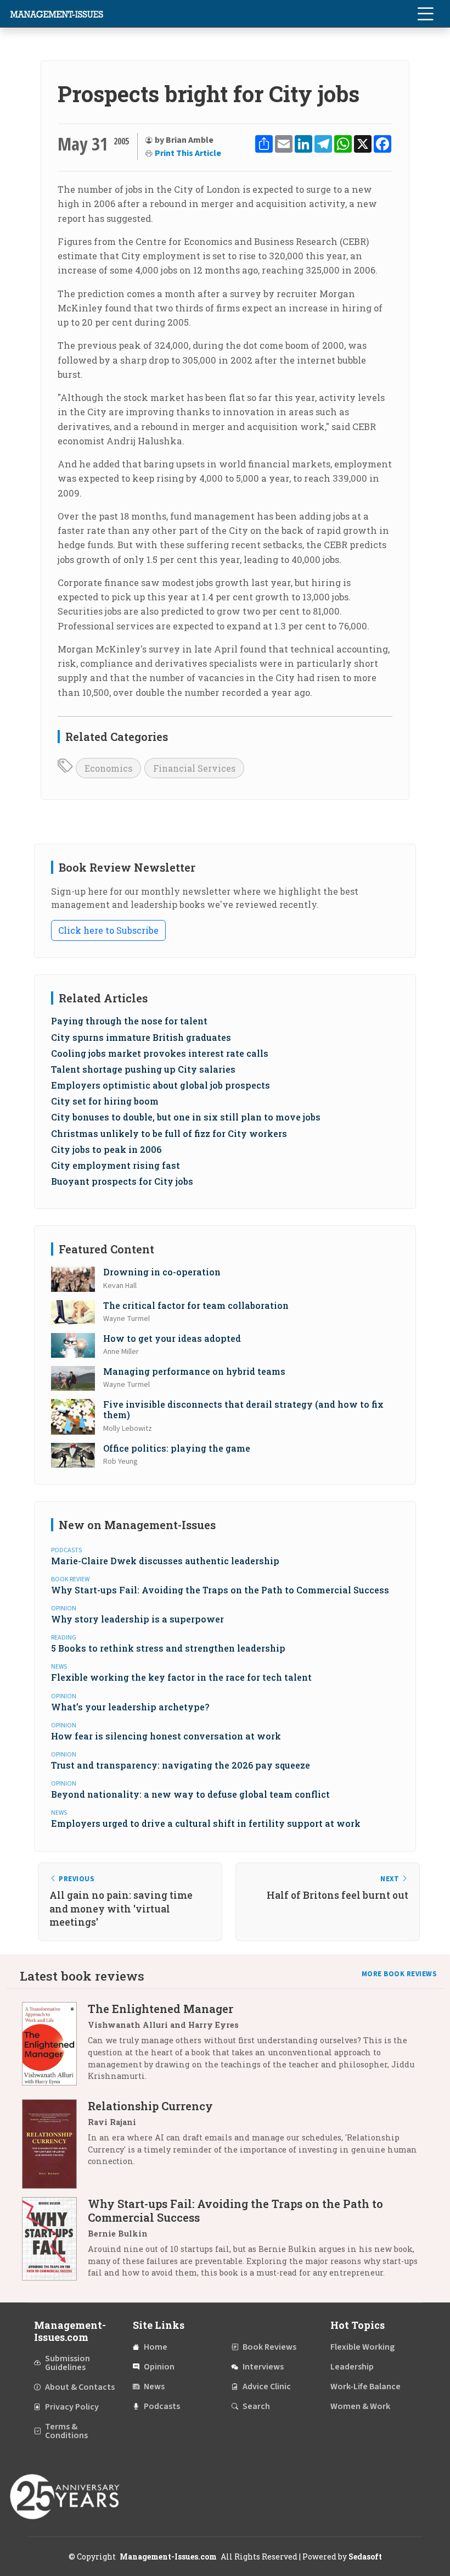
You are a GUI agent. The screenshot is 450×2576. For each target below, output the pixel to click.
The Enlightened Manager (161, 2009)
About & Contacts (80, 2387)
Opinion (159, 2367)
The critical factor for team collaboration (196, 1305)
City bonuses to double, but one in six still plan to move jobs (186, 1117)
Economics (108, 768)
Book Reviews (269, 2347)
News (154, 2387)
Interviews (263, 2367)
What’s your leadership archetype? (130, 1707)
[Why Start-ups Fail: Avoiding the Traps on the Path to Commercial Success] (55, 2242)
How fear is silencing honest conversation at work (166, 1736)
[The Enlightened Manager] (55, 2046)
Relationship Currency (150, 2106)
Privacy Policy (72, 2407)
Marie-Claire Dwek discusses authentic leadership (165, 1561)
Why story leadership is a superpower (137, 1619)
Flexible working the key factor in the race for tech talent (181, 1677)
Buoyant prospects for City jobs (122, 1181)
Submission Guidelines (67, 2363)
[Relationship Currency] (55, 2144)
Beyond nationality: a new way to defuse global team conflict (190, 1794)
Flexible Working (362, 2347)
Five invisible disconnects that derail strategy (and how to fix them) (243, 1409)
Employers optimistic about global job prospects (161, 1085)
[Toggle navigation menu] (425, 14)
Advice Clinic (267, 2387)
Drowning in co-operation (162, 1272)
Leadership (352, 2367)
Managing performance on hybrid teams (194, 1371)
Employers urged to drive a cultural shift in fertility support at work (206, 1823)
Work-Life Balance (365, 2387)
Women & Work (360, 2406)
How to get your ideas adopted (172, 1338)
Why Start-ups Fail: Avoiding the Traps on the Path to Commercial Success (220, 1590)
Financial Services (194, 768)
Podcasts (162, 2406)
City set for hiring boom (105, 1101)
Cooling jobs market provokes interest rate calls (160, 1053)
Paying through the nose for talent (129, 1021)
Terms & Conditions (66, 2431)
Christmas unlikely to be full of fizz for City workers (169, 1133)
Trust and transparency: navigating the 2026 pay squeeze (181, 1765)
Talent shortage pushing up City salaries (143, 1069)
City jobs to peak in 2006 (106, 1149)
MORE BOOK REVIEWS (400, 1974)
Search (256, 2406)
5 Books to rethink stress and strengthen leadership (168, 1648)
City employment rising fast (116, 1165)
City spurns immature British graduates (141, 1037)
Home (156, 2347)
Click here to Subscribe (108, 930)
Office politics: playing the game (177, 1448)
